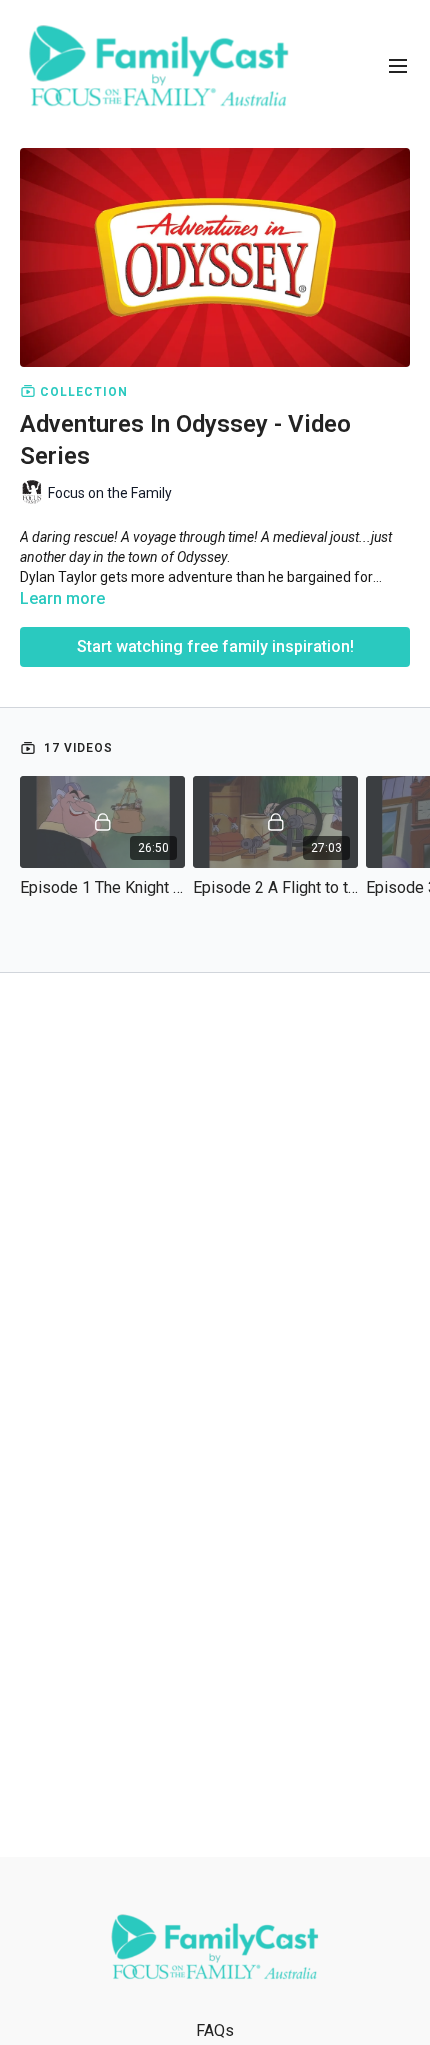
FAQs (215, 2030)
